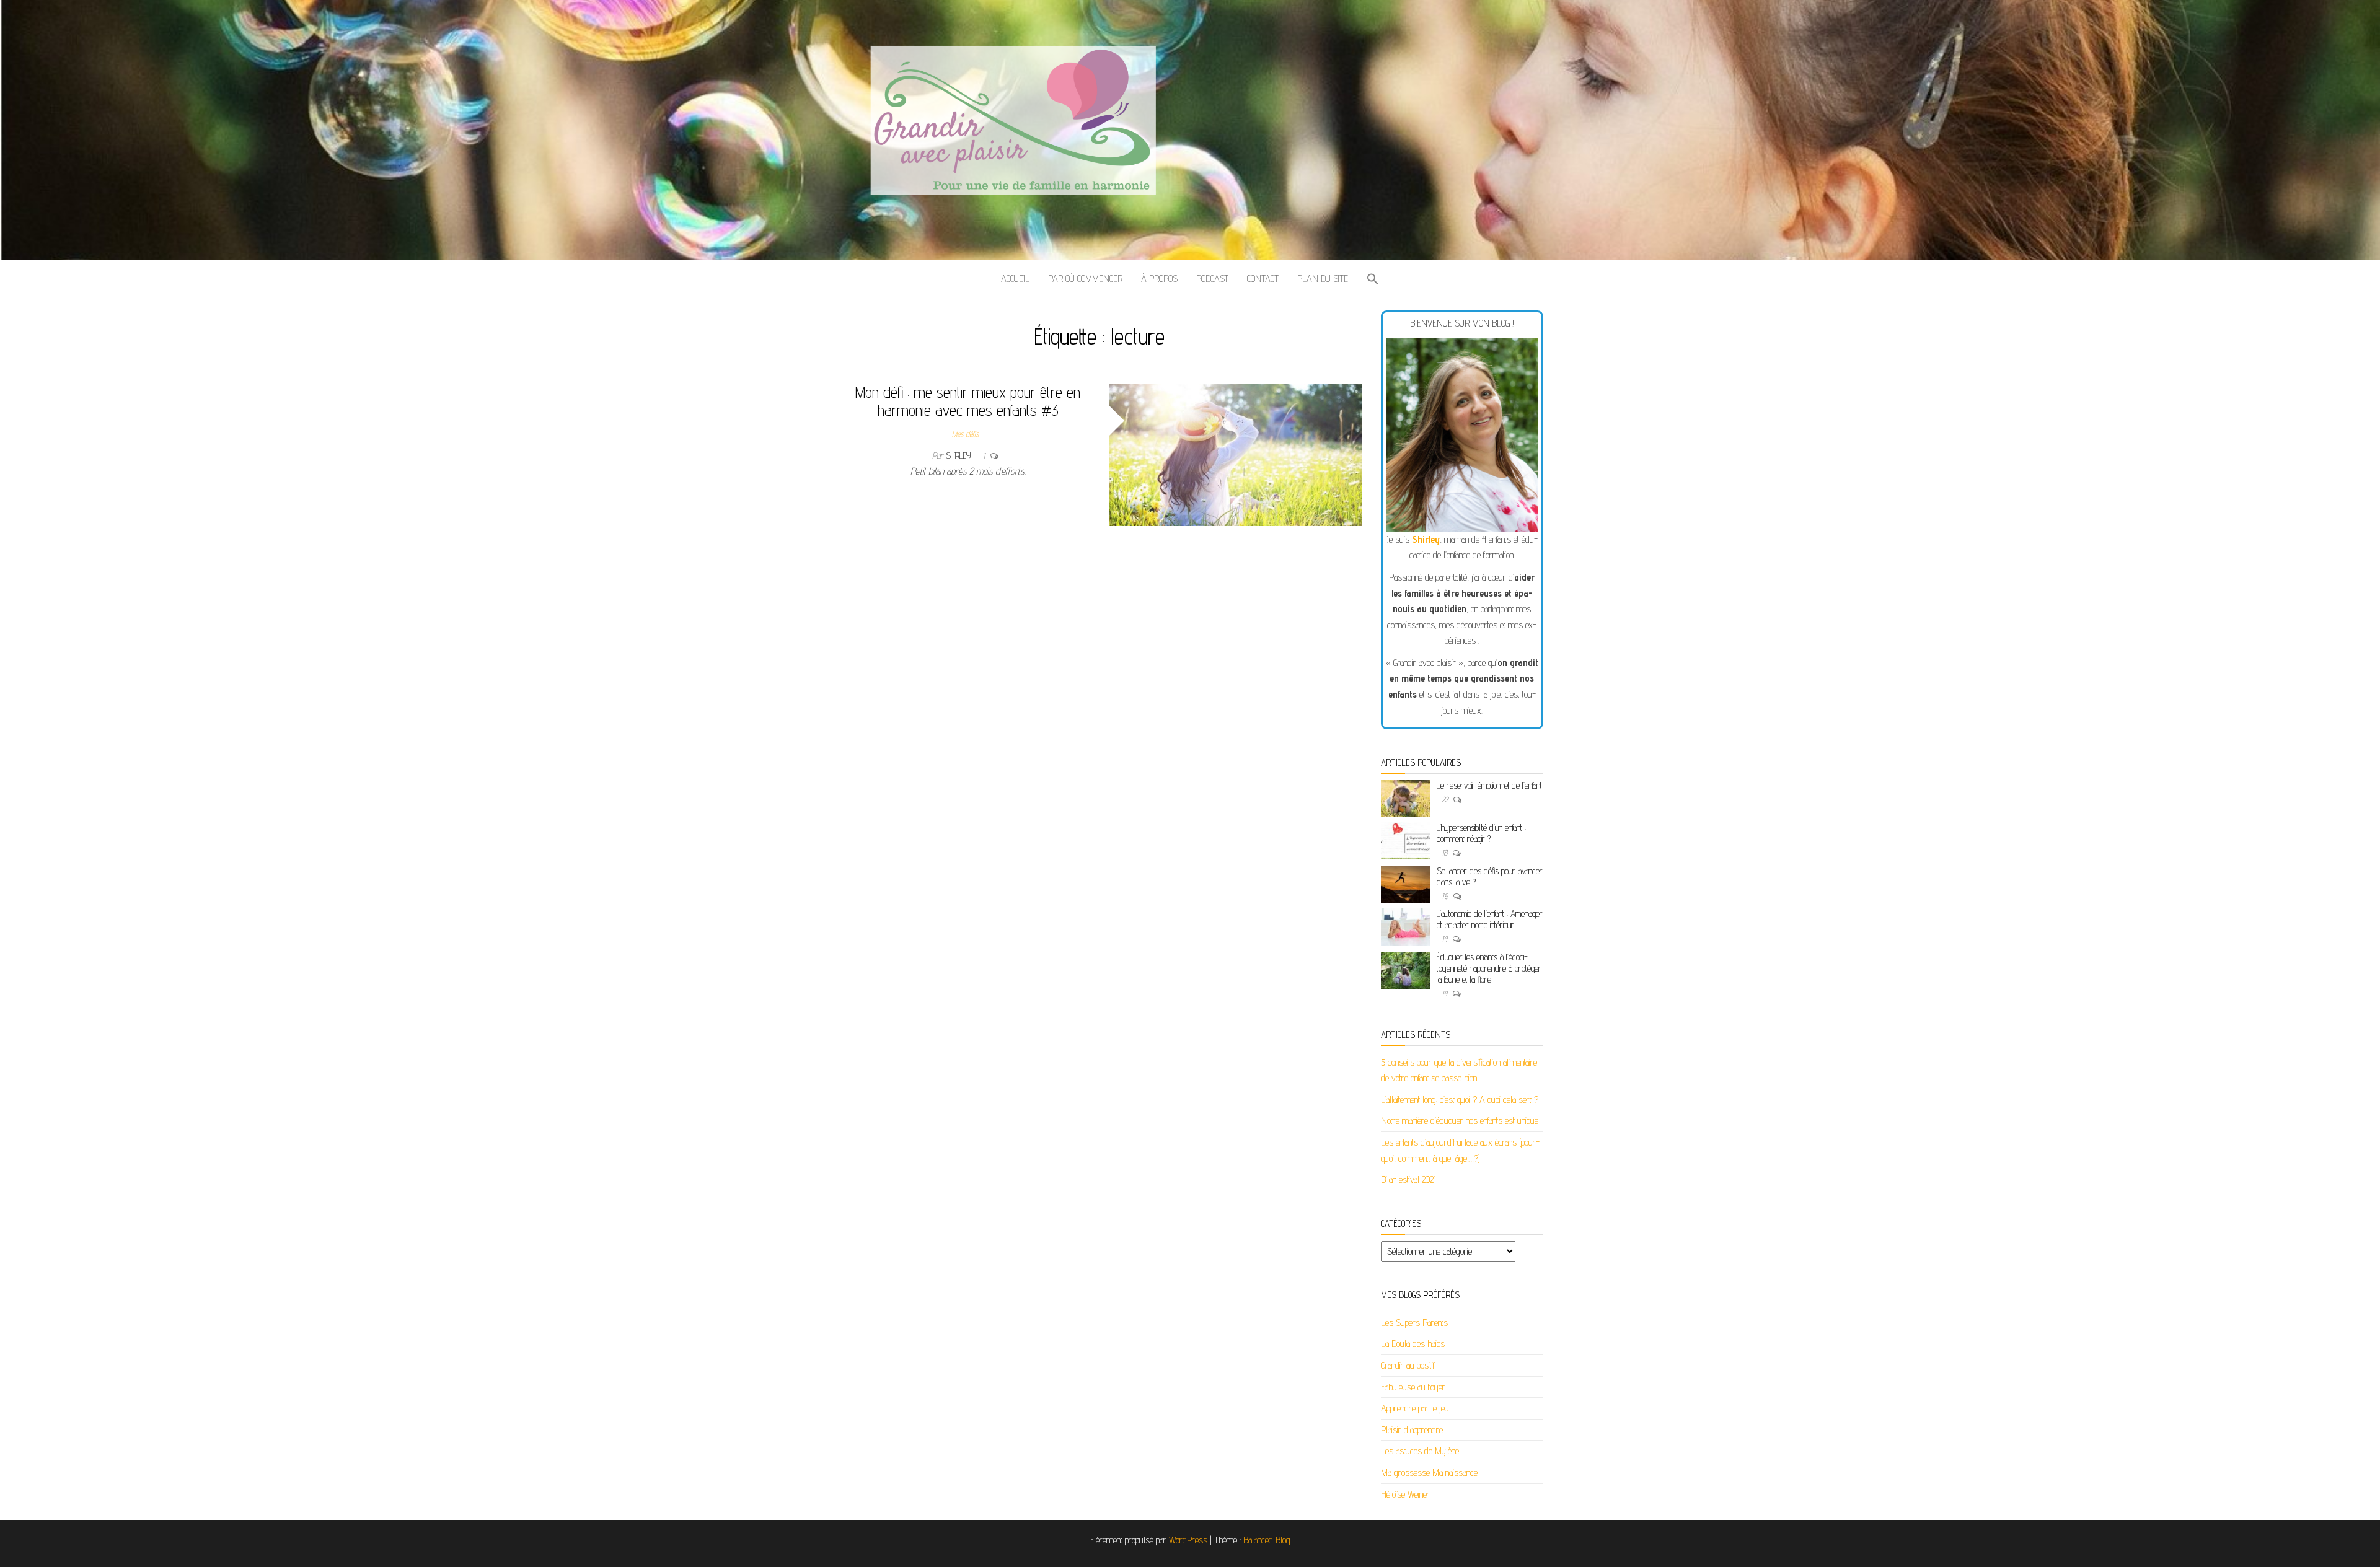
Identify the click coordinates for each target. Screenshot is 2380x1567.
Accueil (1015, 279)
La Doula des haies (1413, 1344)
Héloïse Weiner (1405, 1494)
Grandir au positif (1408, 1365)
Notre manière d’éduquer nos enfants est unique (1460, 1121)
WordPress (1188, 1540)
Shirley (959, 455)
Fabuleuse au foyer (1413, 1387)
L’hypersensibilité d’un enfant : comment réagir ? (1481, 833)
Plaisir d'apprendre (1412, 1430)
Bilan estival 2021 (1408, 1179)
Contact (1263, 279)
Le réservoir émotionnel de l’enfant (1489, 785)
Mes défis (965, 434)
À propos (1159, 279)
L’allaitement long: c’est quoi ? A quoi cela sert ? (1460, 1100)
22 (1446, 799)
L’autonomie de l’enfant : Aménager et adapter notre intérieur (1490, 919)
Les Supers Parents (1414, 1323)
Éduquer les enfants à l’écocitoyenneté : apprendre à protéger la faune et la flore (1489, 968)
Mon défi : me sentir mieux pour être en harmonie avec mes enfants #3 (968, 401)
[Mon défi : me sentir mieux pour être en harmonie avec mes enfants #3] (1236, 454)
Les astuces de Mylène (1420, 1451)
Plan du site (1323, 279)
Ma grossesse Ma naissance (1429, 1473)
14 (1446, 939)
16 (1446, 896)
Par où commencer (1085, 279)
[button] (1373, 280)
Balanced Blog (1267, 1540)
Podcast (1212, 279)
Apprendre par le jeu (1415, 1408)
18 (1446, 853)
